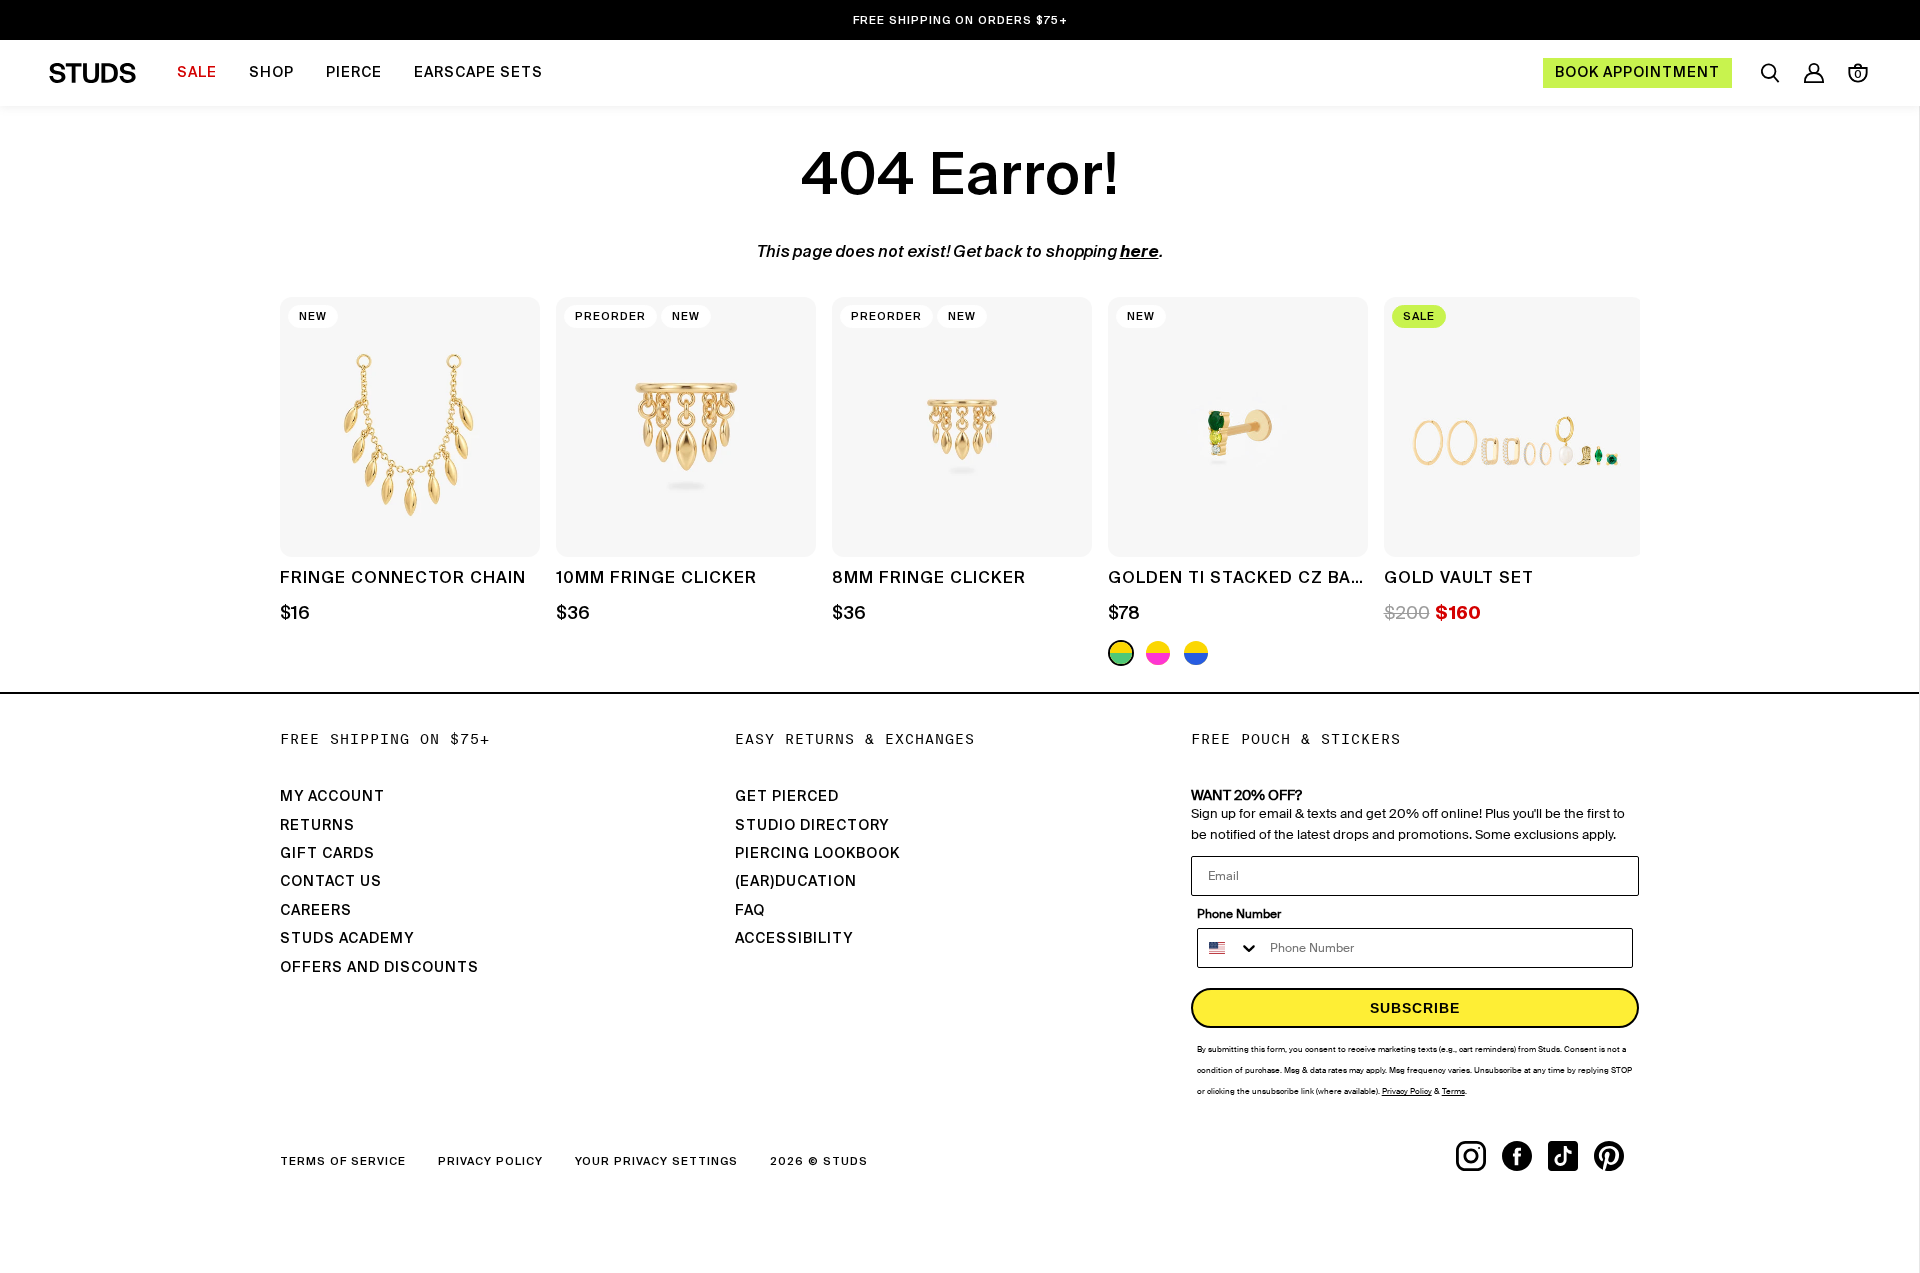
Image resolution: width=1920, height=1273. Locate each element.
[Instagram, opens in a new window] (1479, 1156)
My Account (332, 797)
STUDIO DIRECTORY (812, 826)
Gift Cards (327, 854)
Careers (316, 911)
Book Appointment (1637, 73)
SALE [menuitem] (197, 73)
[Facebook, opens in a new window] (1525, 1156)
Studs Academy (347, 939)
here (1139, 253)
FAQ (750, 911)
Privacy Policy (490, 1161)
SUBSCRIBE (1415, 1008)
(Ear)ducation (796, 882)
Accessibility (794, 939)
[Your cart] (1858, 73)
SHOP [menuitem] (271, 73)
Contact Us (331, 882)
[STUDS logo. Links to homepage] (92, 73)
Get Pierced (787, 797)
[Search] (1770, 73)
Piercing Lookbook (817, 854)
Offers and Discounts (379, 968)
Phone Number (1239, 914)
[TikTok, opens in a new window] (1571, 1156)
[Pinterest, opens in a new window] (1617, 1156)
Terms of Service (343, 1161)
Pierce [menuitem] (354, 73)
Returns (317, 826)
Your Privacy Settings (656, 1161)
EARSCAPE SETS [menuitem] (478, 73)
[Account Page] (1814, 73)
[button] (1610, 484)
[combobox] (1229, 948)
